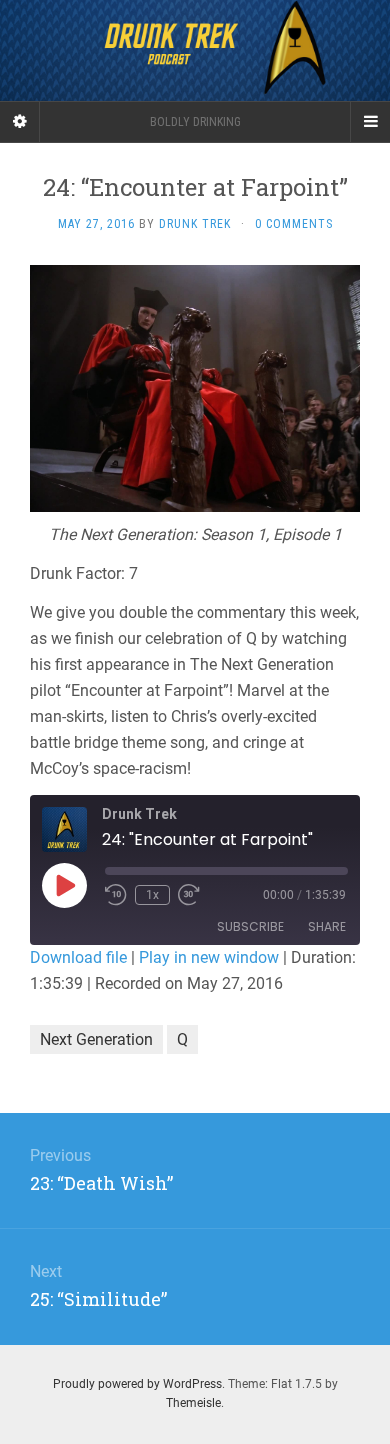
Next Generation (96, 1039)
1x (152, 895)
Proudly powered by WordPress (137, 1384)
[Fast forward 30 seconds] (189, 895)
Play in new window (209, 957)
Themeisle (193, 1403)
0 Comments (294, 224)
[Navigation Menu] (370, 122)
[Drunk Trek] (195, 50)
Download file (78, 957)
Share (327, 926)
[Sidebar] (20, 122)
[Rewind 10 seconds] (116, 895)
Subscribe (250, 926)
